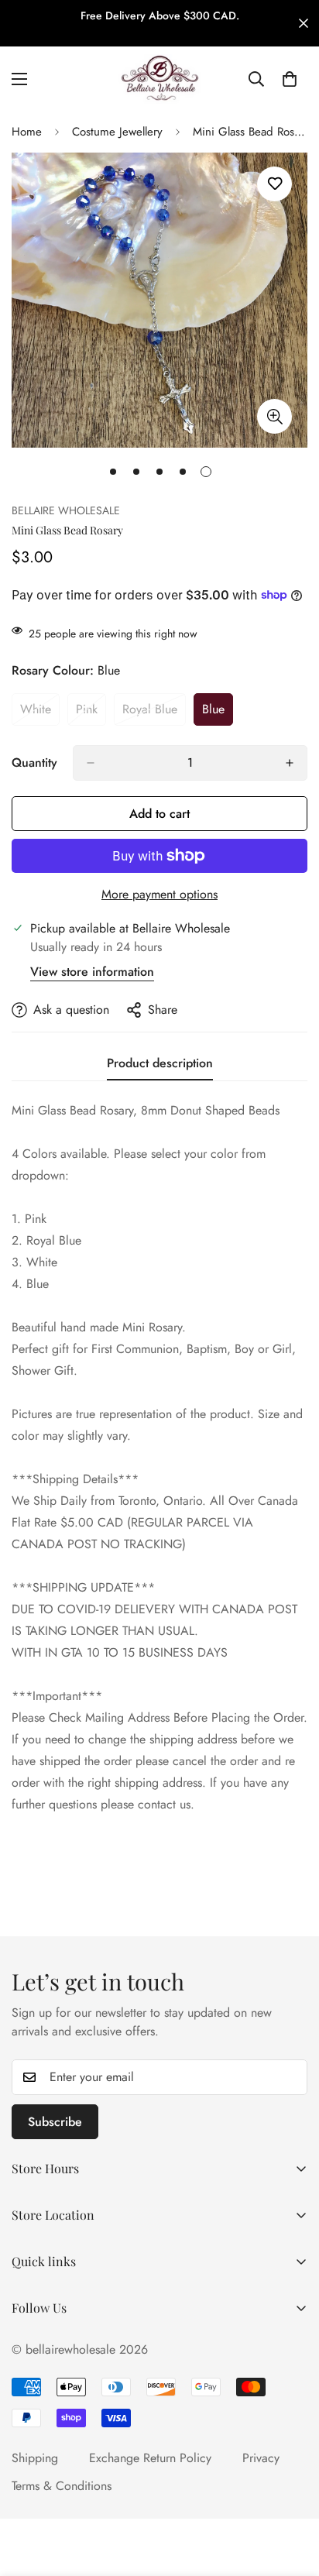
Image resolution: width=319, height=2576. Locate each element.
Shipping (35, 2458)
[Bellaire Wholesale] (159, 79)
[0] (290, 79)
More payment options (159, 894)
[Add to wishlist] (274, 184)
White (40, 713)
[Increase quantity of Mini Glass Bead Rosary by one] (290, 763)
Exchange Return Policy (150, 2458)
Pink (91, 713)
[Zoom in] (274, 416)
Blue (218, 713)
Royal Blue (154, 713)
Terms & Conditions (62, 2486)
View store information (92, 972)
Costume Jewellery (117, 132)
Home (27, 132)
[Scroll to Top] (291, 2494)
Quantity (34, 762)
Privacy (261, 2458)
